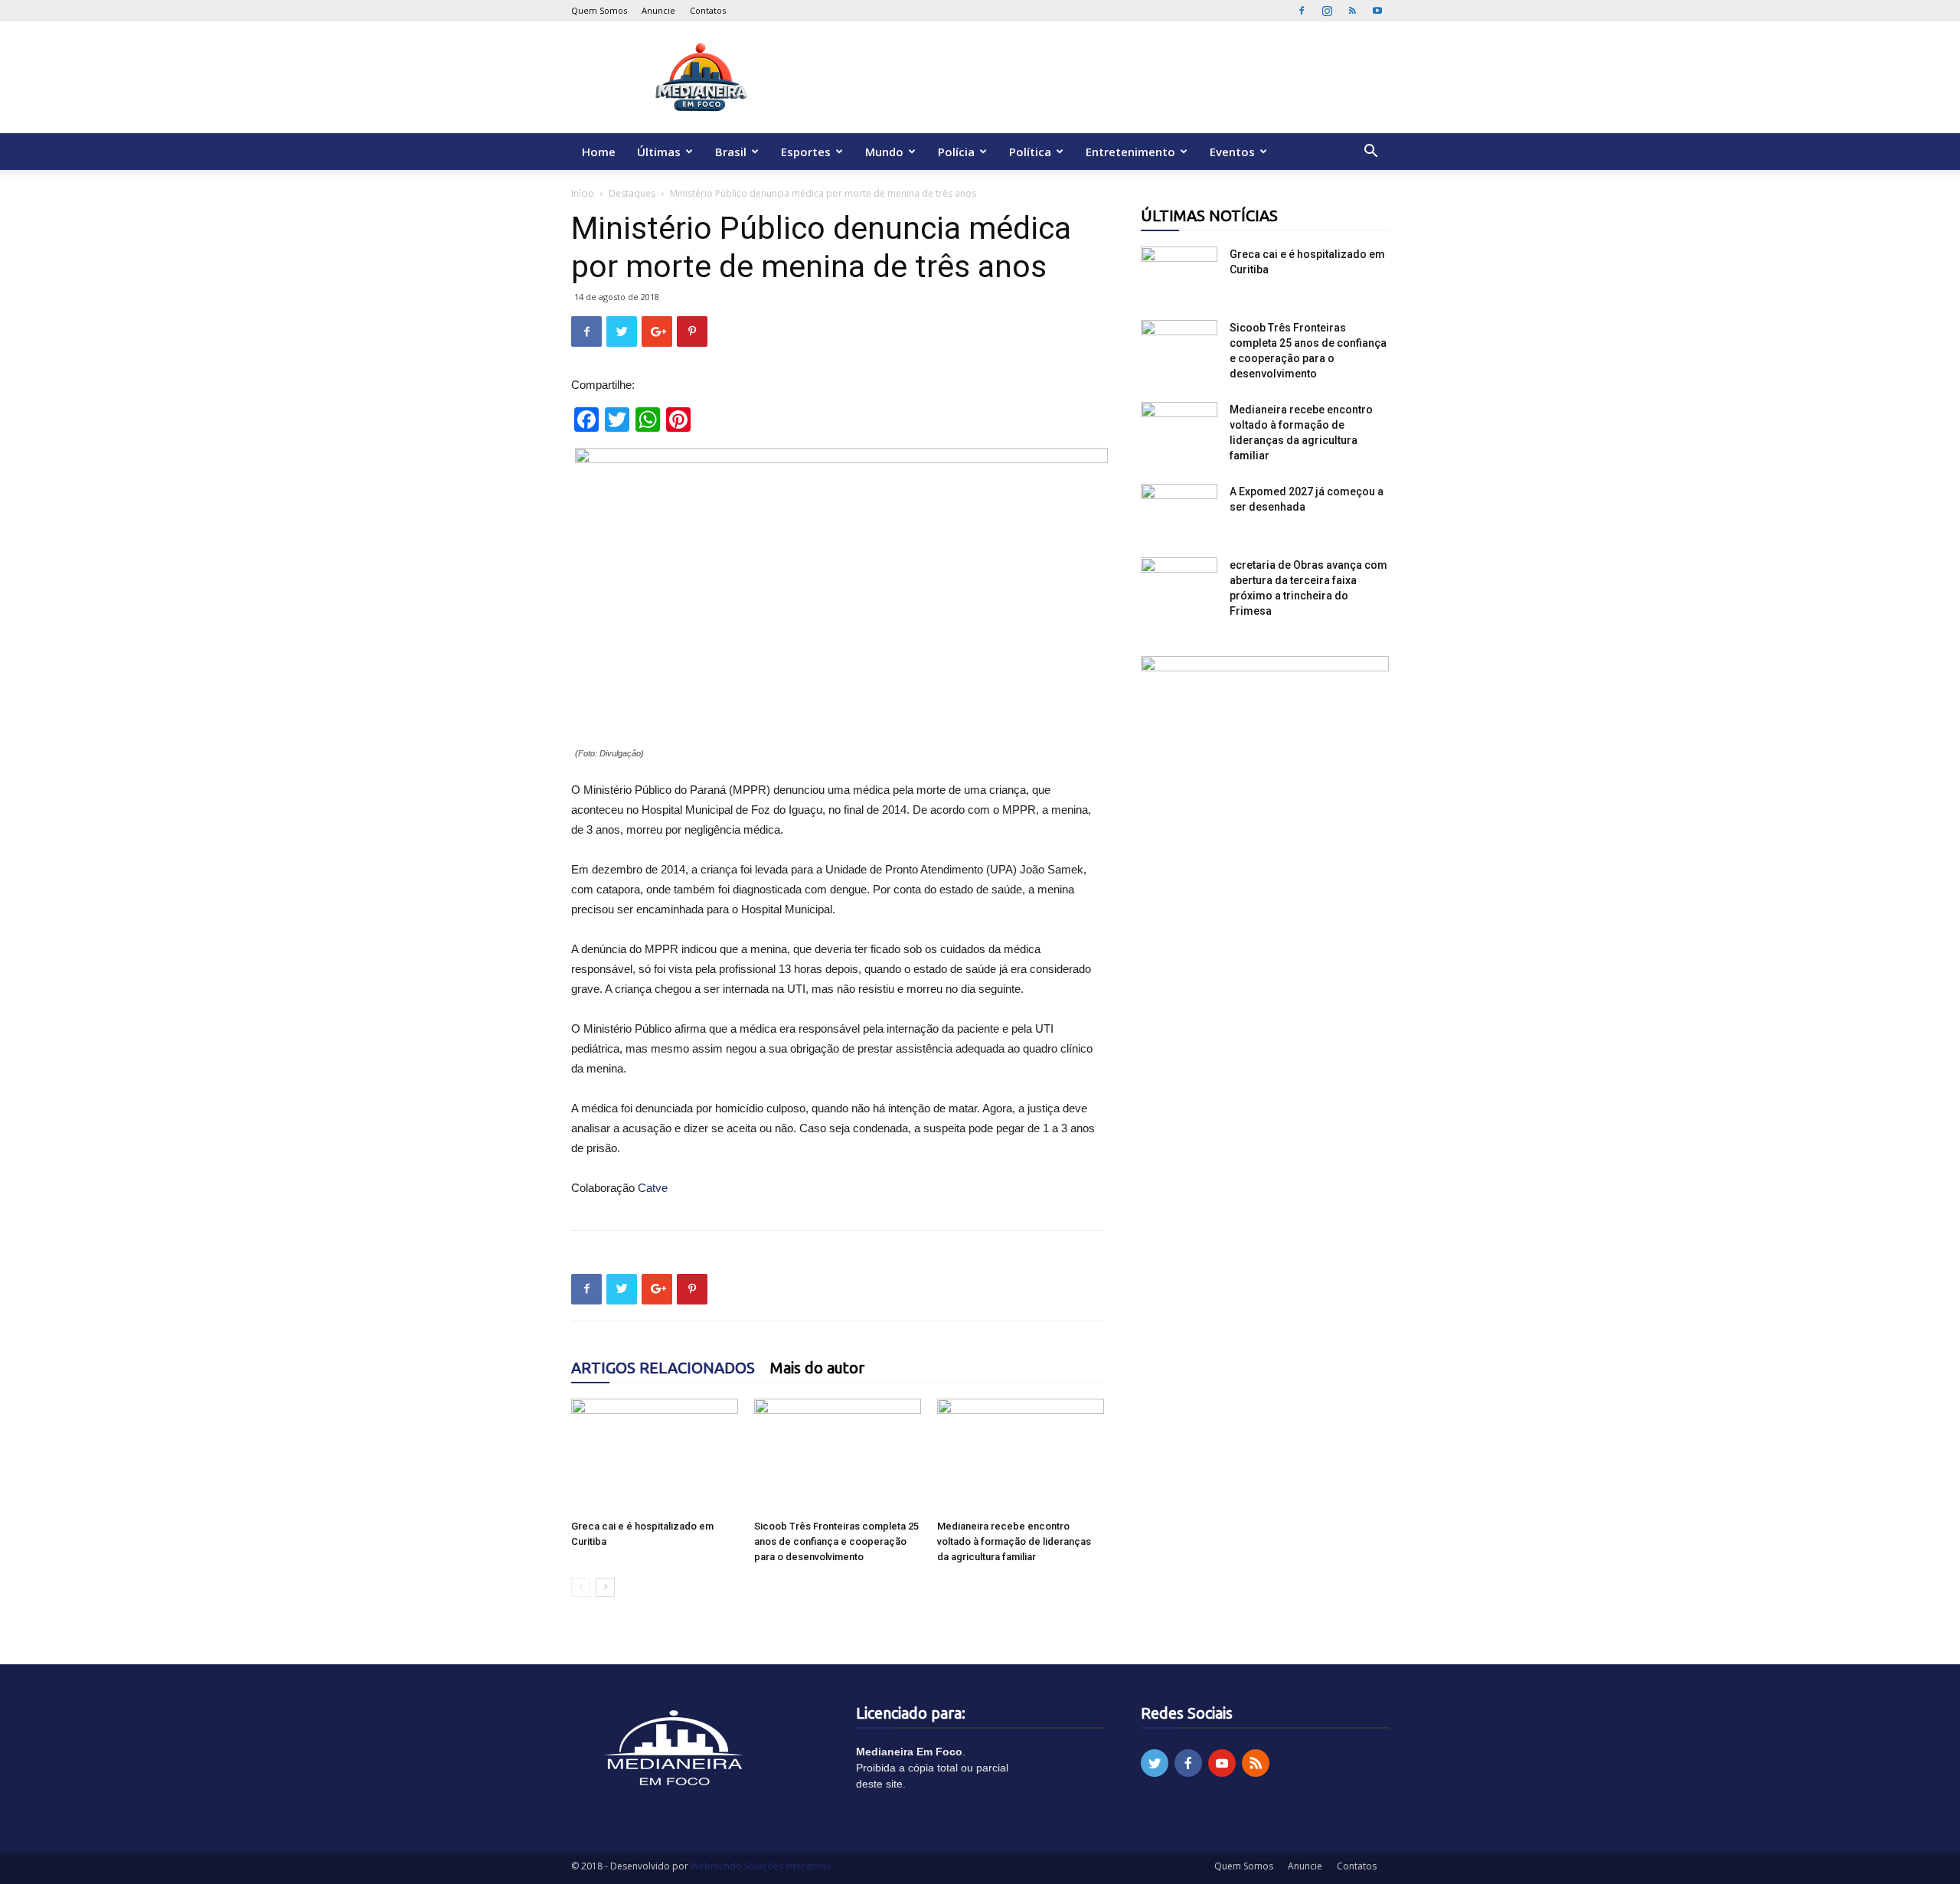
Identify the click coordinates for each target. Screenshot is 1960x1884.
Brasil (731, 152)
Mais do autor (817, 1368)
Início (583, 193)
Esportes (806, 152)
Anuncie (658, 10)
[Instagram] (1327, 11)
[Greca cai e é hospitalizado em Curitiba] (655, 1456)
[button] (1370, 153)
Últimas (659, 152)
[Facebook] (1302, 11)
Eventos (1232, 152)
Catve (653, 1188)
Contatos (708, 10)
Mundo (884, 152)
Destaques (632, 193)
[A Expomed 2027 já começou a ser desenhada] (1179, 511)
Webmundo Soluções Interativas (761, 1866)
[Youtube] (1377, 11)
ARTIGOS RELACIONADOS (663, 1368)
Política (1030, 152)
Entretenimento (1130, 152)
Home (599, 152)
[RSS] (1352, 11)
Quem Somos (599, 10)
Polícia (956, 152)
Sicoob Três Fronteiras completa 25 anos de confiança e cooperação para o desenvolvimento (836, 1541)
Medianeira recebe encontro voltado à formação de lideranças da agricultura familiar (1014, 1541)
